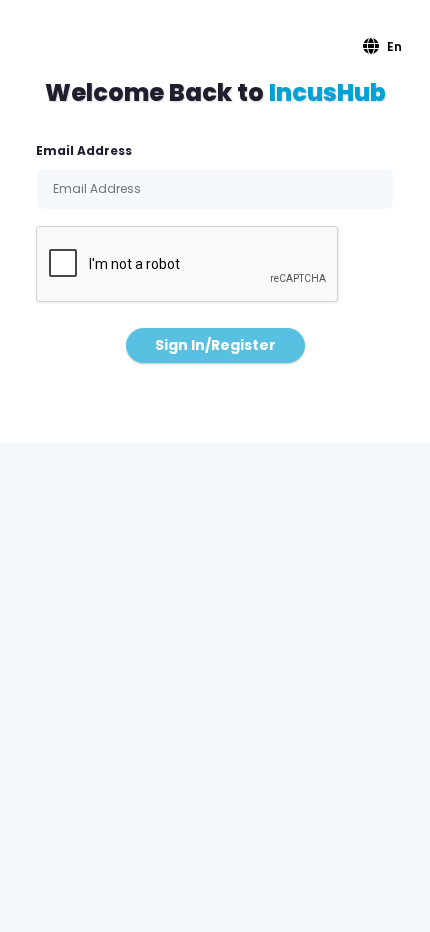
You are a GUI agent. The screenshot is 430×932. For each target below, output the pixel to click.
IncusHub (327, 92)
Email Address (84, 150)
